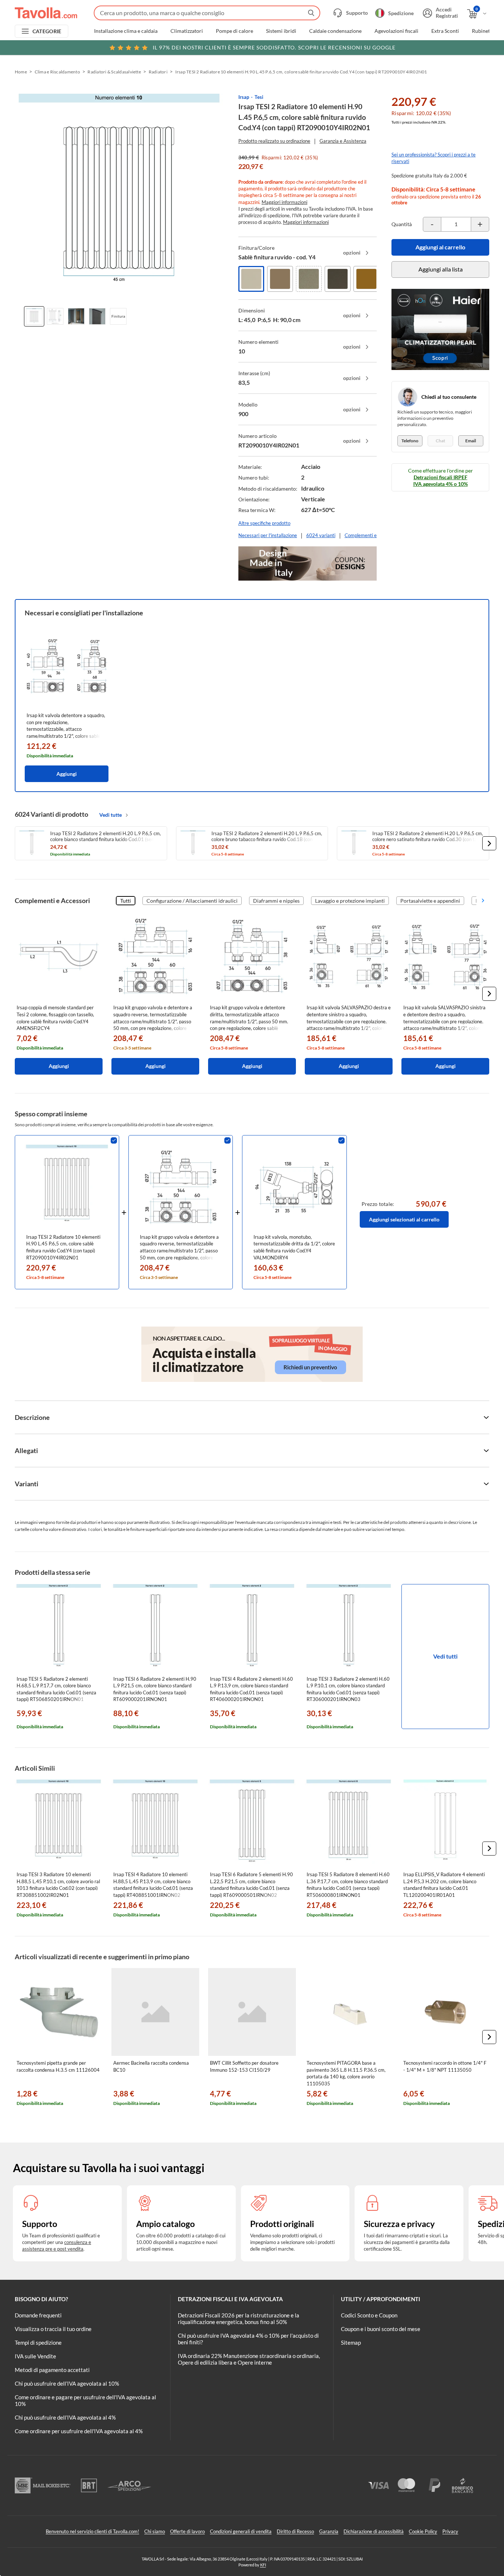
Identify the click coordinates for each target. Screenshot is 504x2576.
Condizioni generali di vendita (241, 2531)
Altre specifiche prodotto (264, 523)
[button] (489, 843)
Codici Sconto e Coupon (369, 2315)
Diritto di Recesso (295, 2531)
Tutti (126, 901)
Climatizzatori (187, 31)
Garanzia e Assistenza (343, 141)
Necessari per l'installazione (268, 535)
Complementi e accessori (371, 535)
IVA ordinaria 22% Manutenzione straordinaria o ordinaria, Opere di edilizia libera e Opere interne (249, 2359)
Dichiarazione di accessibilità (374, 2531)
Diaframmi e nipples (276, 901)
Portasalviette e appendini (430, 901)
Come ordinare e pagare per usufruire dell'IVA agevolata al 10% (85, 2400)
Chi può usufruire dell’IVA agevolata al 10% (67, 2383)
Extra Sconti (445, 31)
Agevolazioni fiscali (396, 31)
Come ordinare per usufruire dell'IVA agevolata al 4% (79, 2431)
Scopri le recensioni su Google (274, 47)
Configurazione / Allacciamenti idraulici (192, 901)
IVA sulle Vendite (35, 2356)
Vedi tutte (111, 815)
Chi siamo (155, 2531)
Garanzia (329, 2531)
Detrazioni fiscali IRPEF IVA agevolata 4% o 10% (441, 480)
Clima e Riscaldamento (57, 72)
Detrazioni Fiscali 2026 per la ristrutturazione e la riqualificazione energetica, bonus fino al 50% (239, 2319)
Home (21, 72)
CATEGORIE (47, 31)
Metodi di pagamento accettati (52, 2370)
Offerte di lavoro (187, 2531)
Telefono (410, 441)
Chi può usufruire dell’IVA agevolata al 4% (65, 2417)
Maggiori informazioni (284, 202)
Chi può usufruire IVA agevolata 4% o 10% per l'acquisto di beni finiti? (248, 2339)
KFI (263, 2565)
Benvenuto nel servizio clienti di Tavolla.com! (92, 2531)
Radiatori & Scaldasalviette (114, 72)
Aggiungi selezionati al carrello (404, 1219)
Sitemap (351, 2342)
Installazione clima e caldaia (126, 31)
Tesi (259, 97)
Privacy (450, 2531)
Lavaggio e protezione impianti (350, 901)
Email (471, 441)
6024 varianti (321, 535)
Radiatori (158, 72)
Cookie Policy (423, 2531)
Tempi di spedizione (38, 2342)
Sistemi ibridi (281, 31)
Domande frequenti (38, 2315)
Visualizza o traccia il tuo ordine (53, 2329)
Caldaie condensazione (335, 31)
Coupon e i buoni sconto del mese (381, 2329)
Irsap (244, 97)
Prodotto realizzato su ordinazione (274, 141)
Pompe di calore (234, 31)
